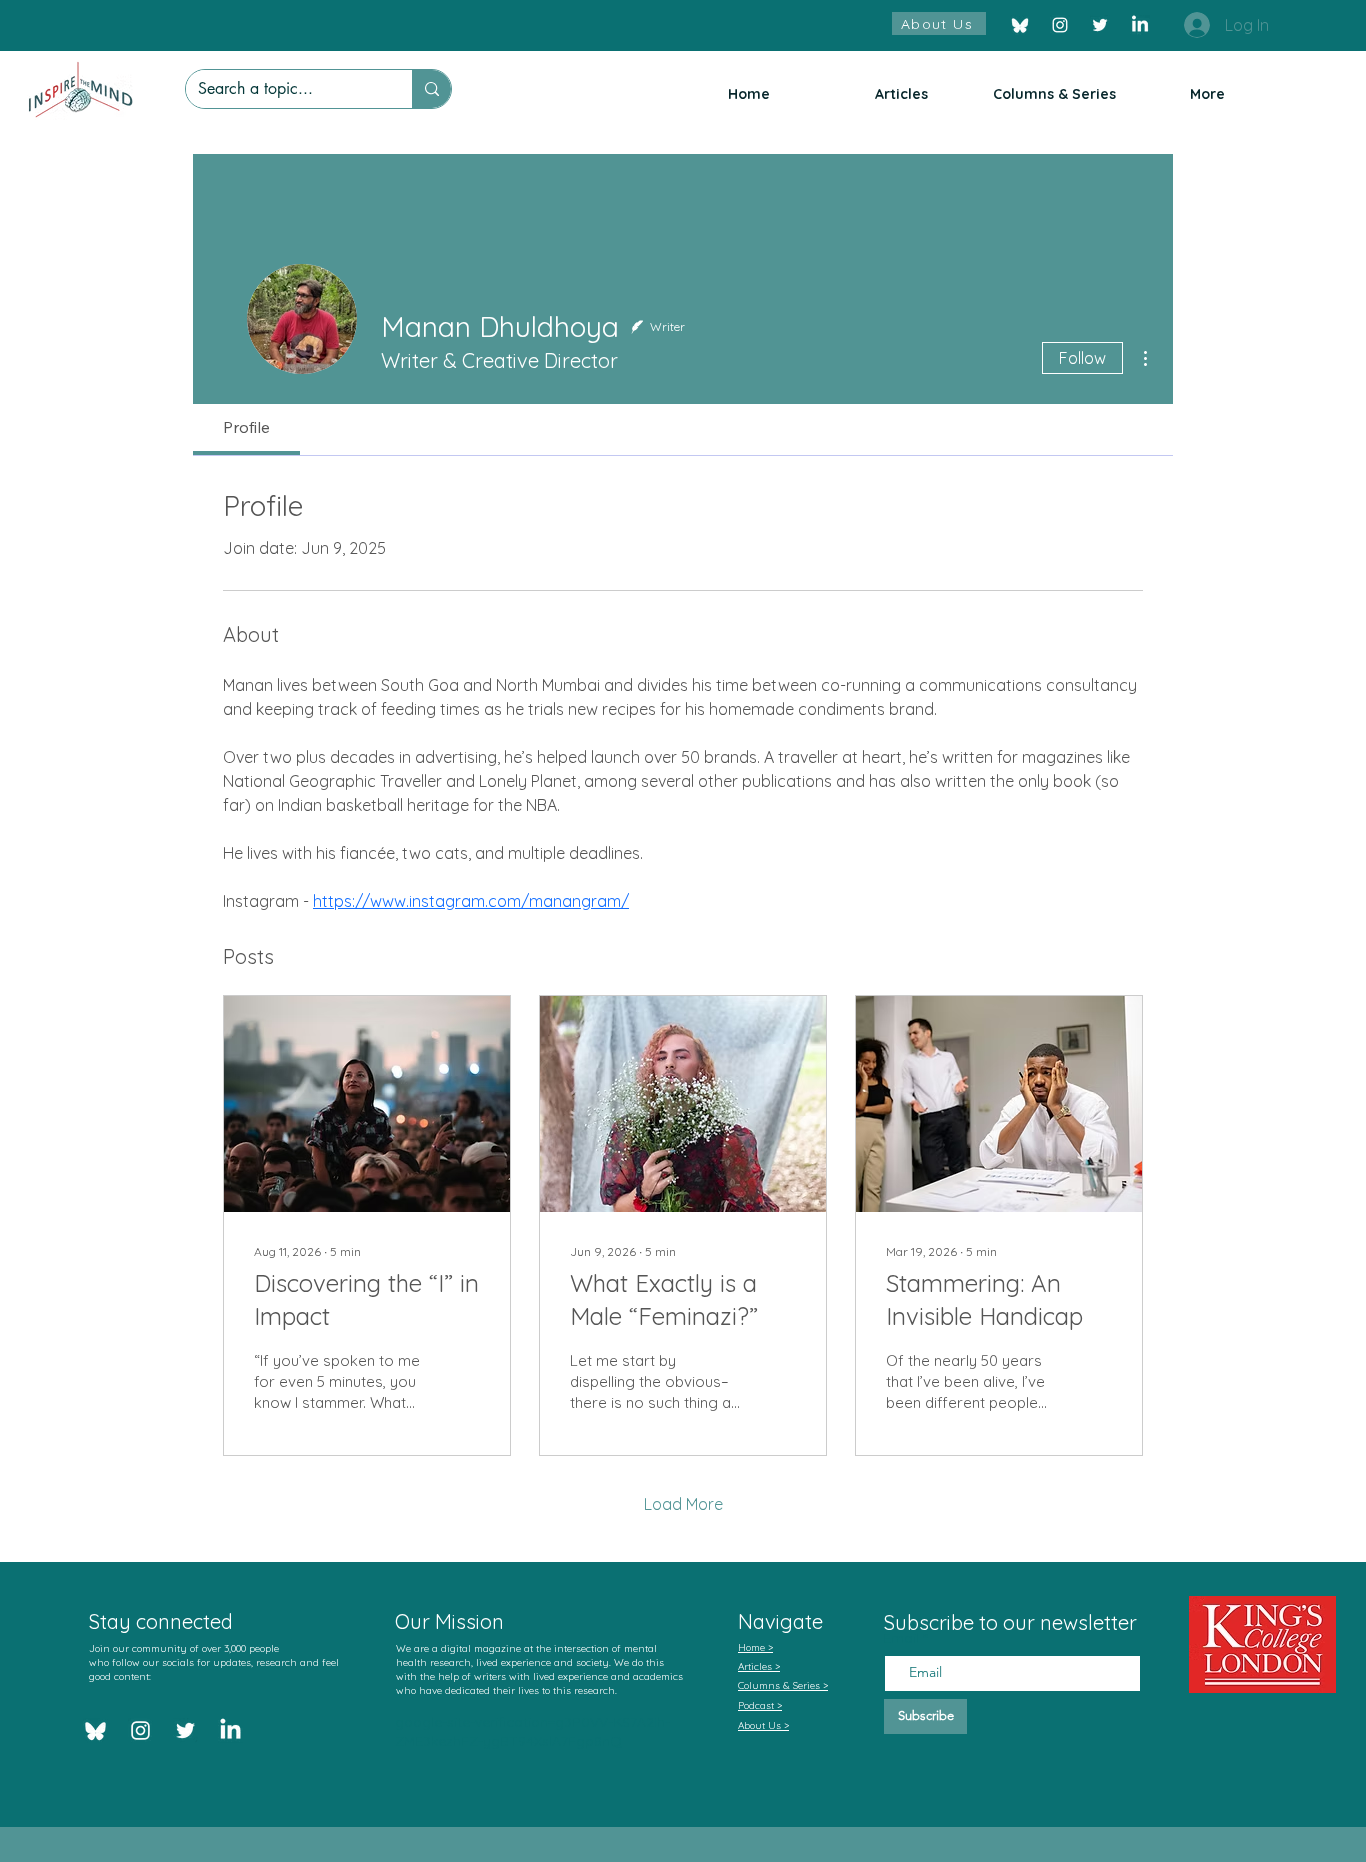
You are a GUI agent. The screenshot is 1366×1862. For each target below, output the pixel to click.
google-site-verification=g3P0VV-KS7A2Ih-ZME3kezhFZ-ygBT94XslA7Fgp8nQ (532, 1732)
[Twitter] (1100, 25)
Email (903, 1638)
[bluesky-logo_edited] (1020, 25)
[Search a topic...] (431, 89)
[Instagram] (1060, 25)
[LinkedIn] (1140, 25)
